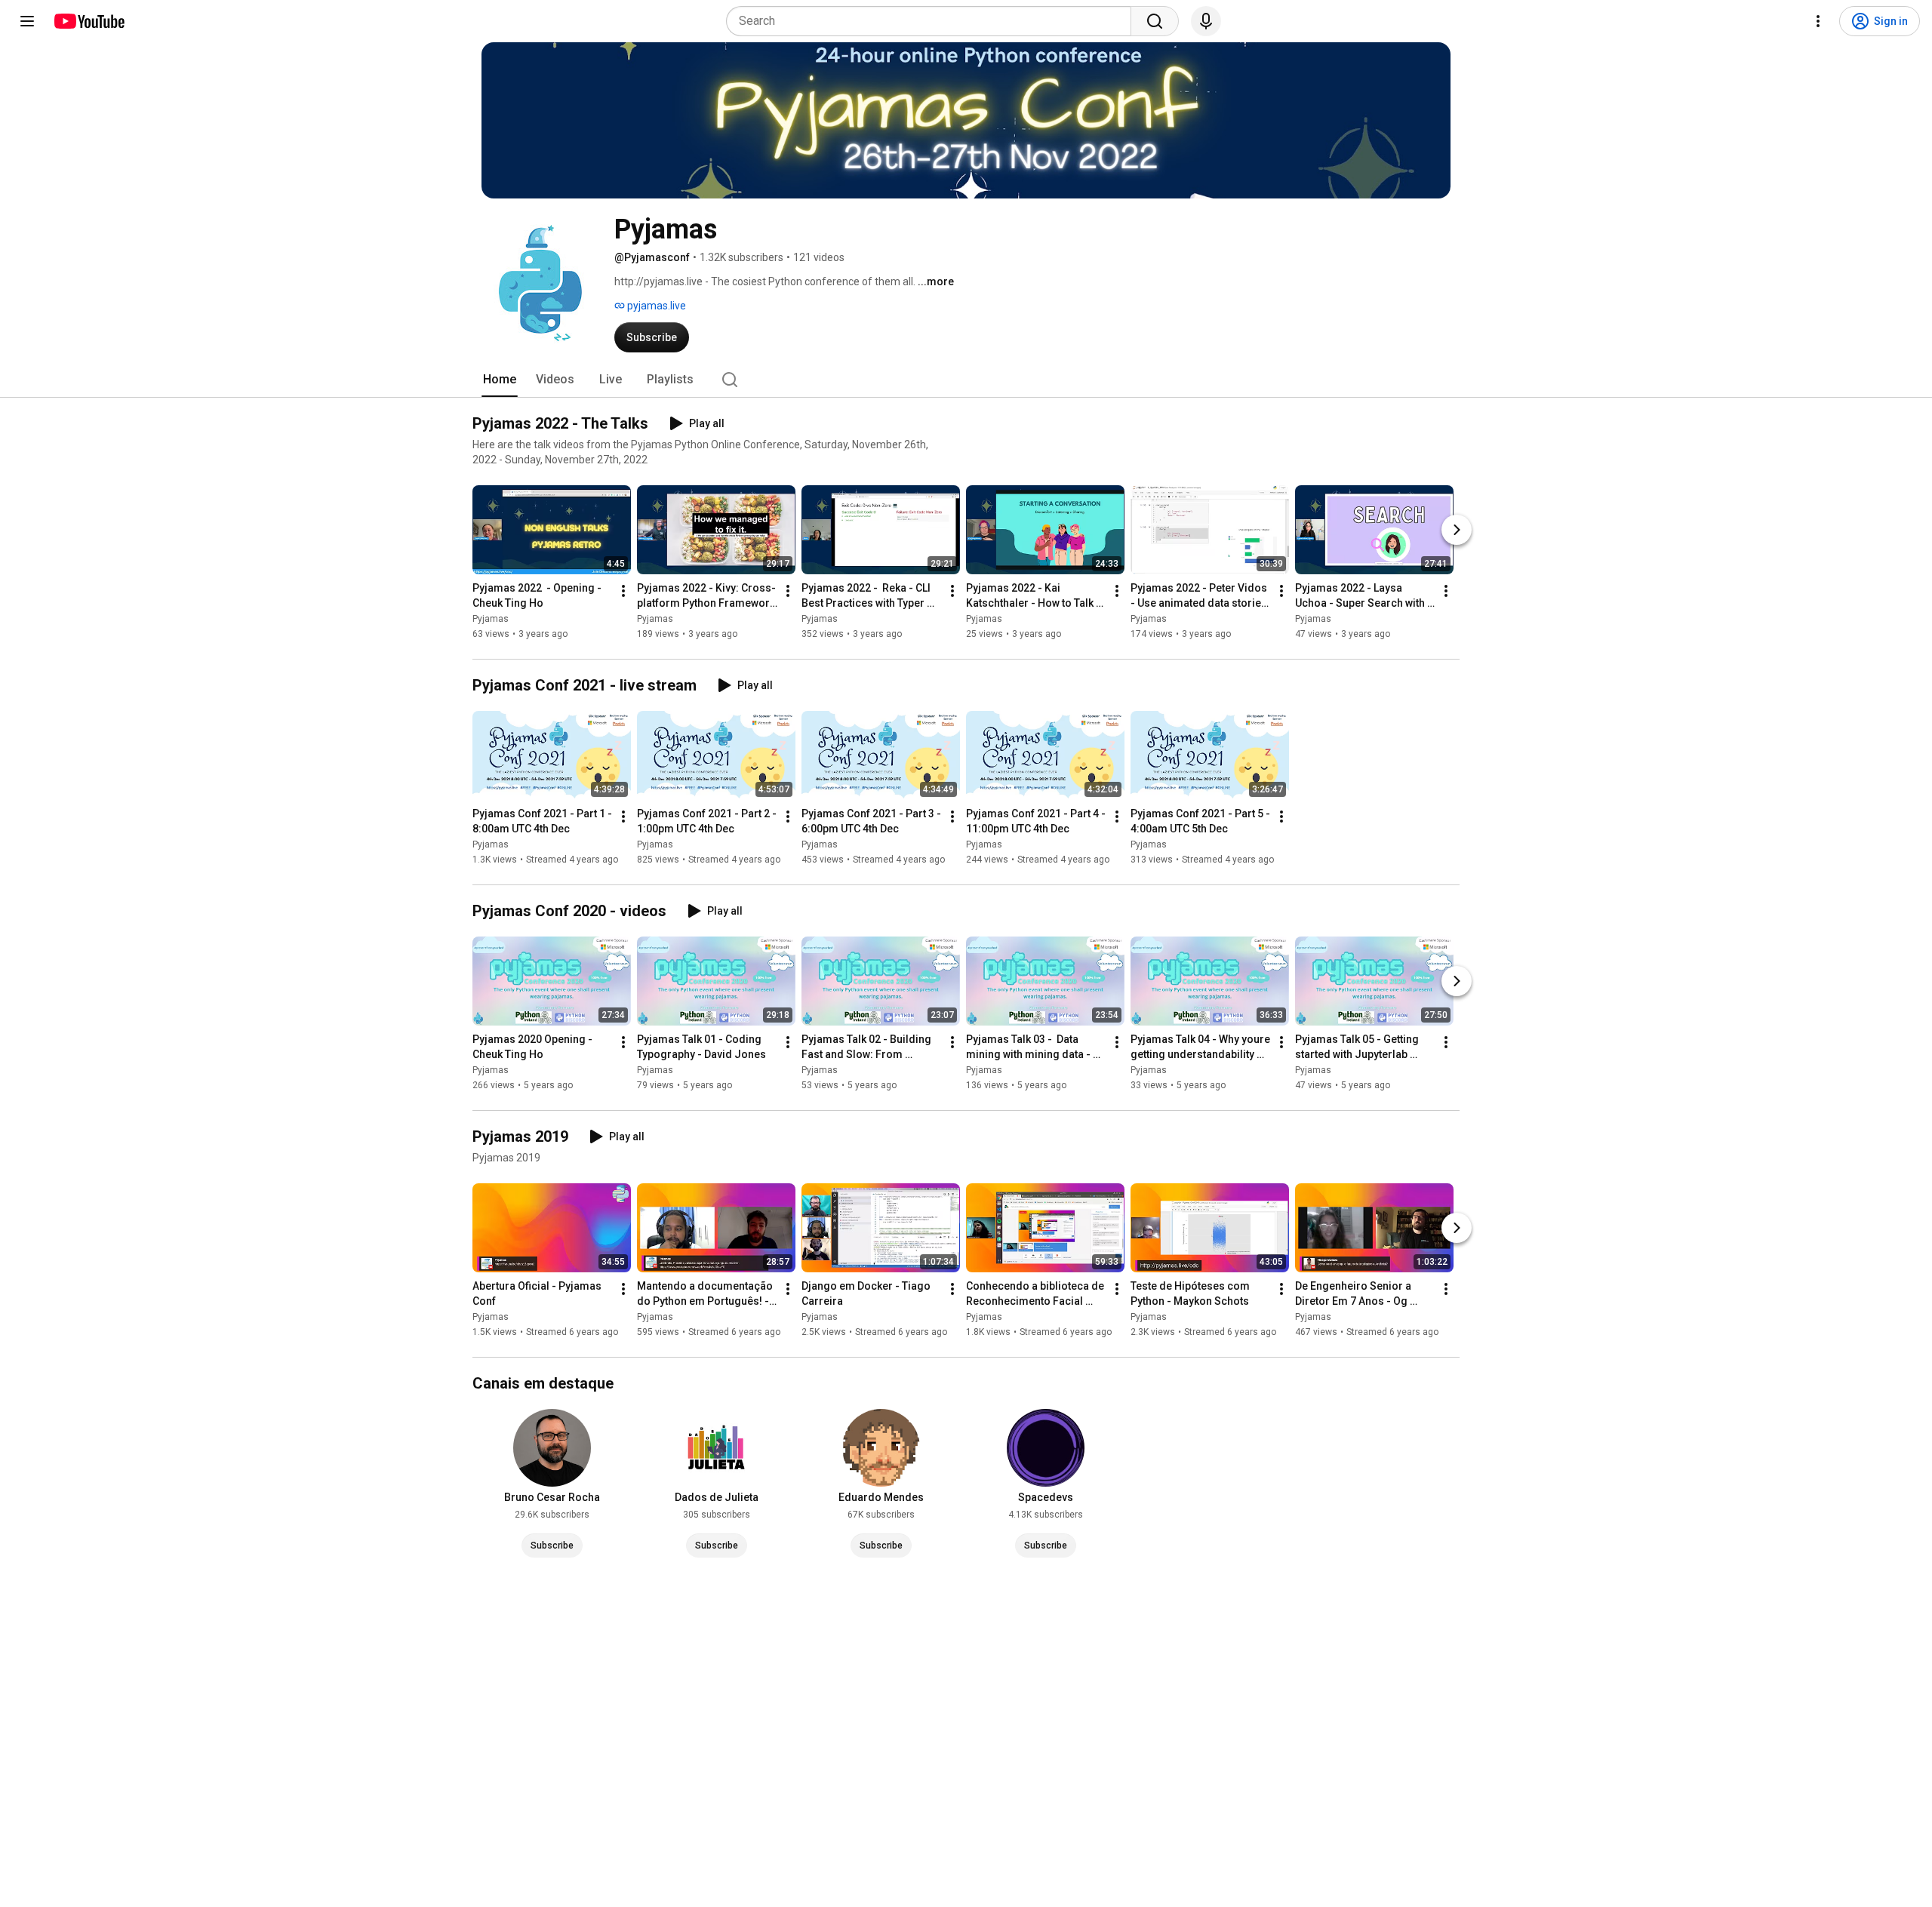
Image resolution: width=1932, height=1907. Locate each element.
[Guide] (27, 21)
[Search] (1155, 21)
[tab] (500, 380)
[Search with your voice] (1206, 21)
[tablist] (966, 380)
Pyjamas (491, 619)
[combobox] (933, 21)
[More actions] (623, 591)
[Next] (1457, 530)
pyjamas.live (655, 306)
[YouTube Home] (89, 21)
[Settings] (1818, 21)
